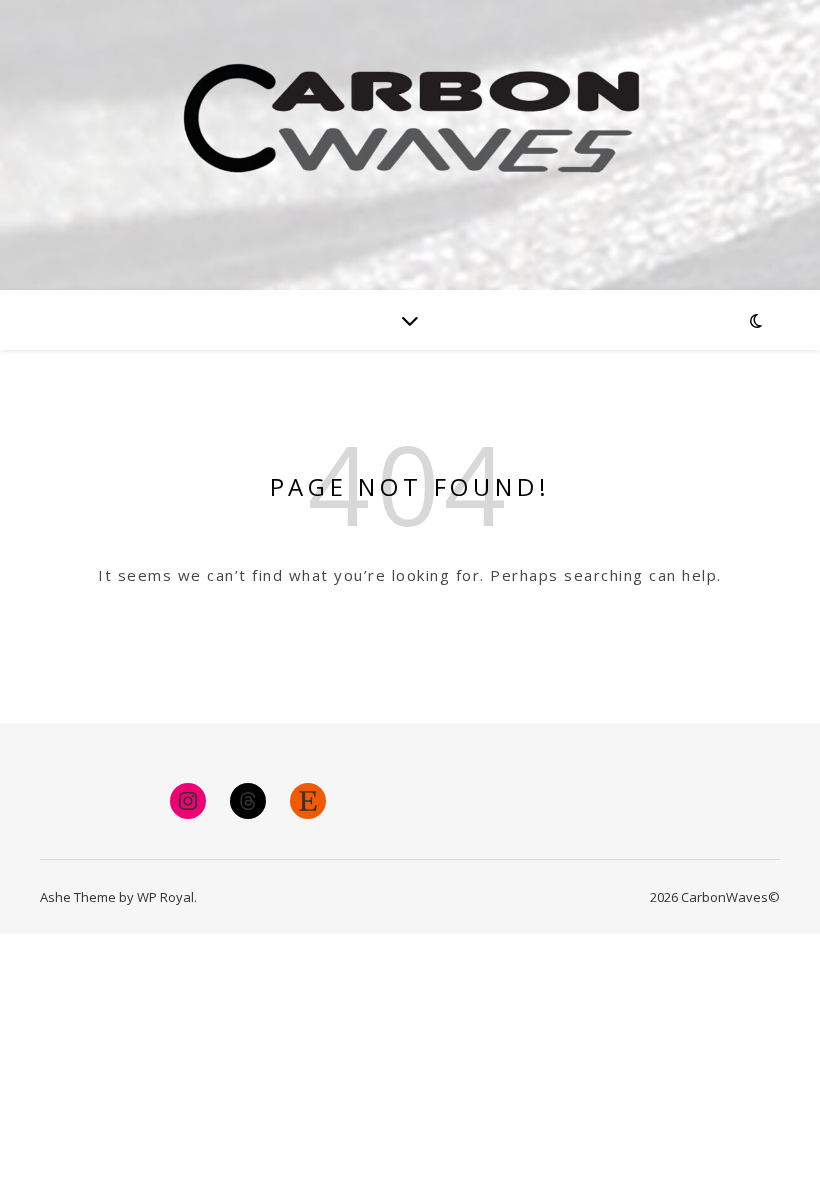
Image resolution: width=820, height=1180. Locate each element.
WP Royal (165, 897)
